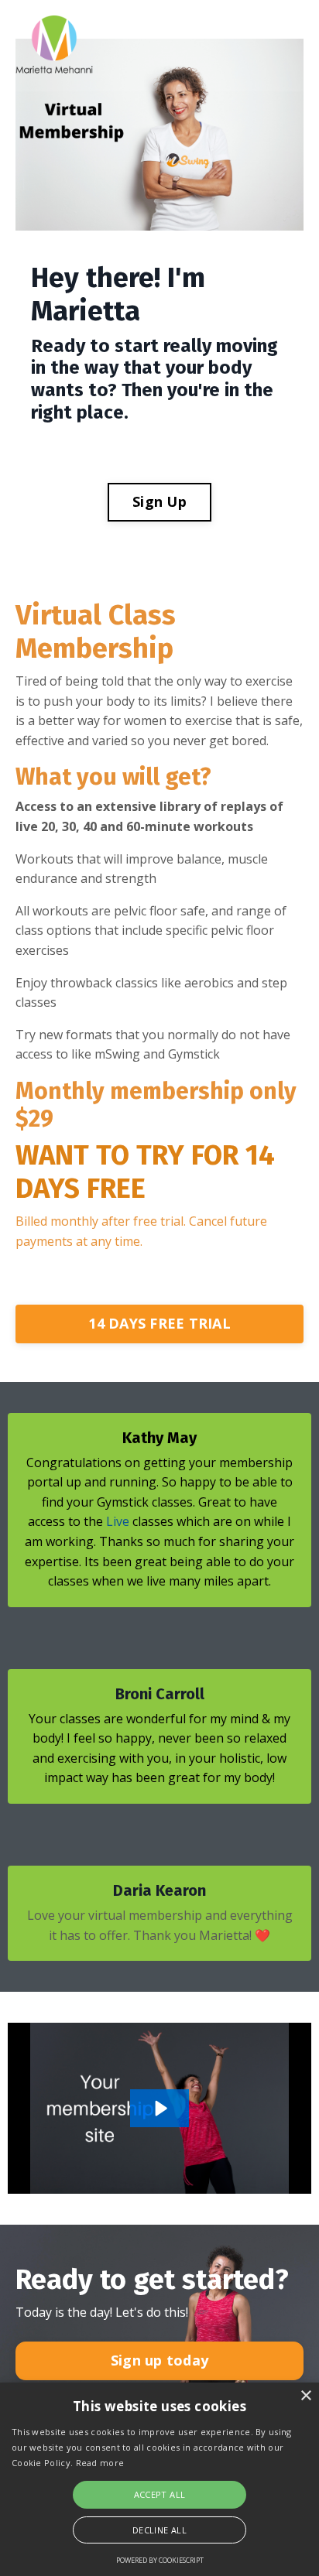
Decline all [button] (159, 2530)
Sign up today (159, 2360)
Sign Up (159, 501)
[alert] (159, 2479)
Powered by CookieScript (160, 2560)
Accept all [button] (160, 2494)
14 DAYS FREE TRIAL (159, 1323)
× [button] (305, 2396)
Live (118, 1521)
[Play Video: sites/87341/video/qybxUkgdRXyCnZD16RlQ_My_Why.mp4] (160, 2108)
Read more (100, 2463)
